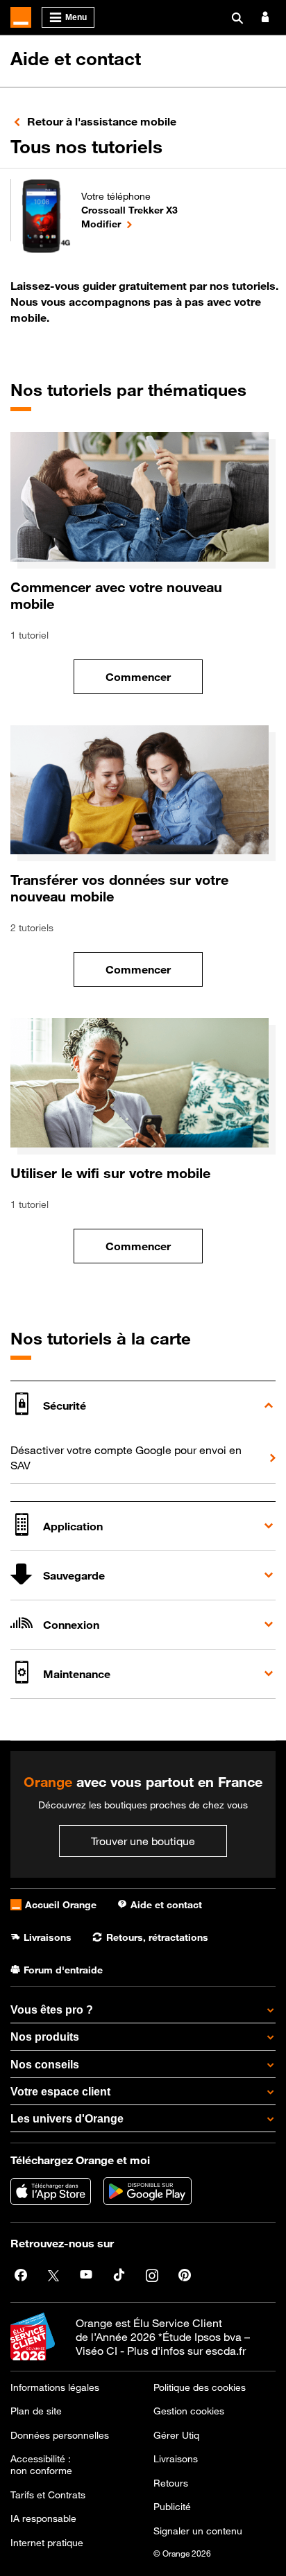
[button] (143, 1405)
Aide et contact (76, 59)
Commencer (154, 681)
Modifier (129, 223)
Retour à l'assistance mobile (102, 121)
